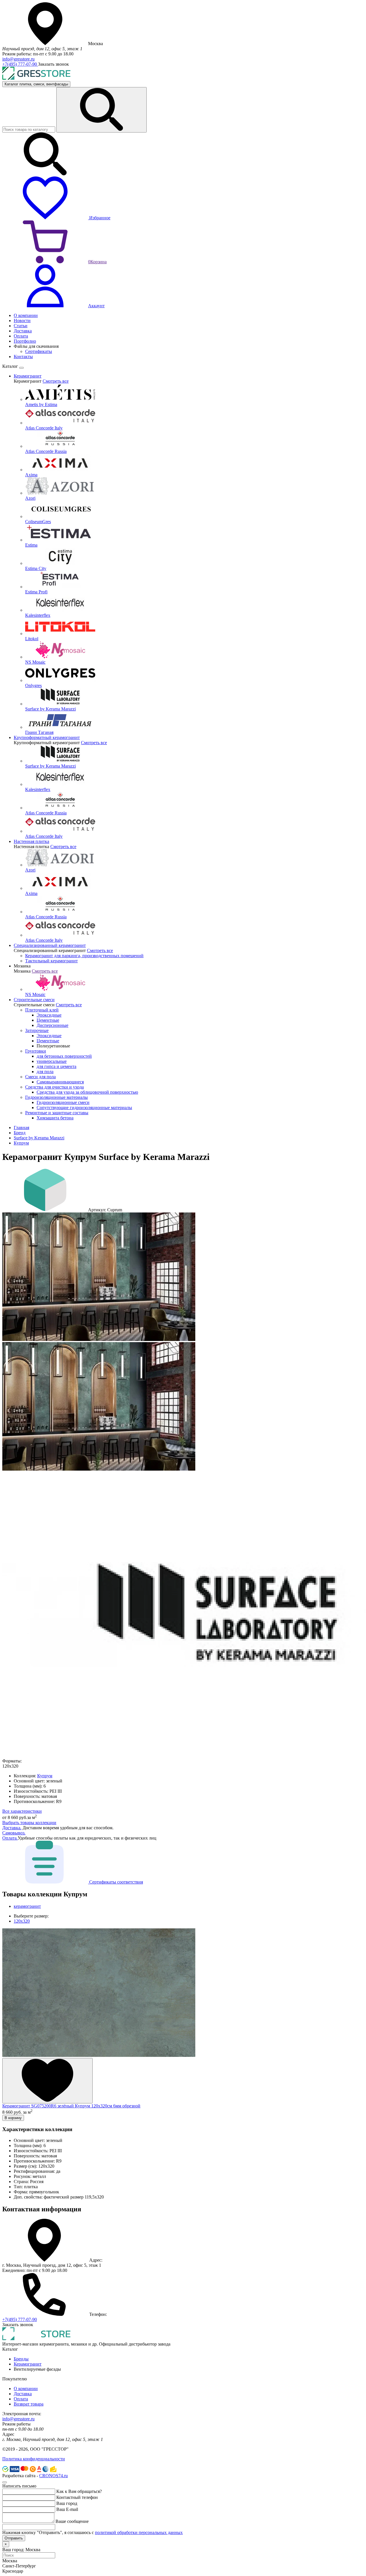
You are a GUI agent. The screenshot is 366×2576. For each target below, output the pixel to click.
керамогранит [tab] (27, 1906)
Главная (21, 1128)
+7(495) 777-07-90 (20, 64)
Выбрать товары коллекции (29, 1823)
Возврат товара (29, 2404)
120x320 (22, 1921)
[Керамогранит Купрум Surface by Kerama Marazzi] (99, 1339)
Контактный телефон (77, 2497)
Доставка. (12, 1828)
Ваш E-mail (67, 2509)
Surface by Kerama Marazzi (39, 1138)
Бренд (20, 1133)
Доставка (23, 2394)
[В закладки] (47, 2081)
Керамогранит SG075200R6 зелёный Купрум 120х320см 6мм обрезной (71, 2106)
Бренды (21, 2359)
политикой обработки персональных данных (139, 2532)
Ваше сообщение (72, 2521)
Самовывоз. (14, 1833)
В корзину (13, 2118)
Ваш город (67, 2503)
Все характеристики (22, 1811)
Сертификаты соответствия (116, 1882)
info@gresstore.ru (18, 59)
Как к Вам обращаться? (79, 2491)
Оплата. (10, 1838)
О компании (26, 2389)
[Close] (21, 368)
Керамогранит (28, 2364)
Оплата (21, 2399)
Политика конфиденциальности (34, 2459)
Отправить (14, 2538)
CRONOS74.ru (53, 2476)
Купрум (21, 1143)
